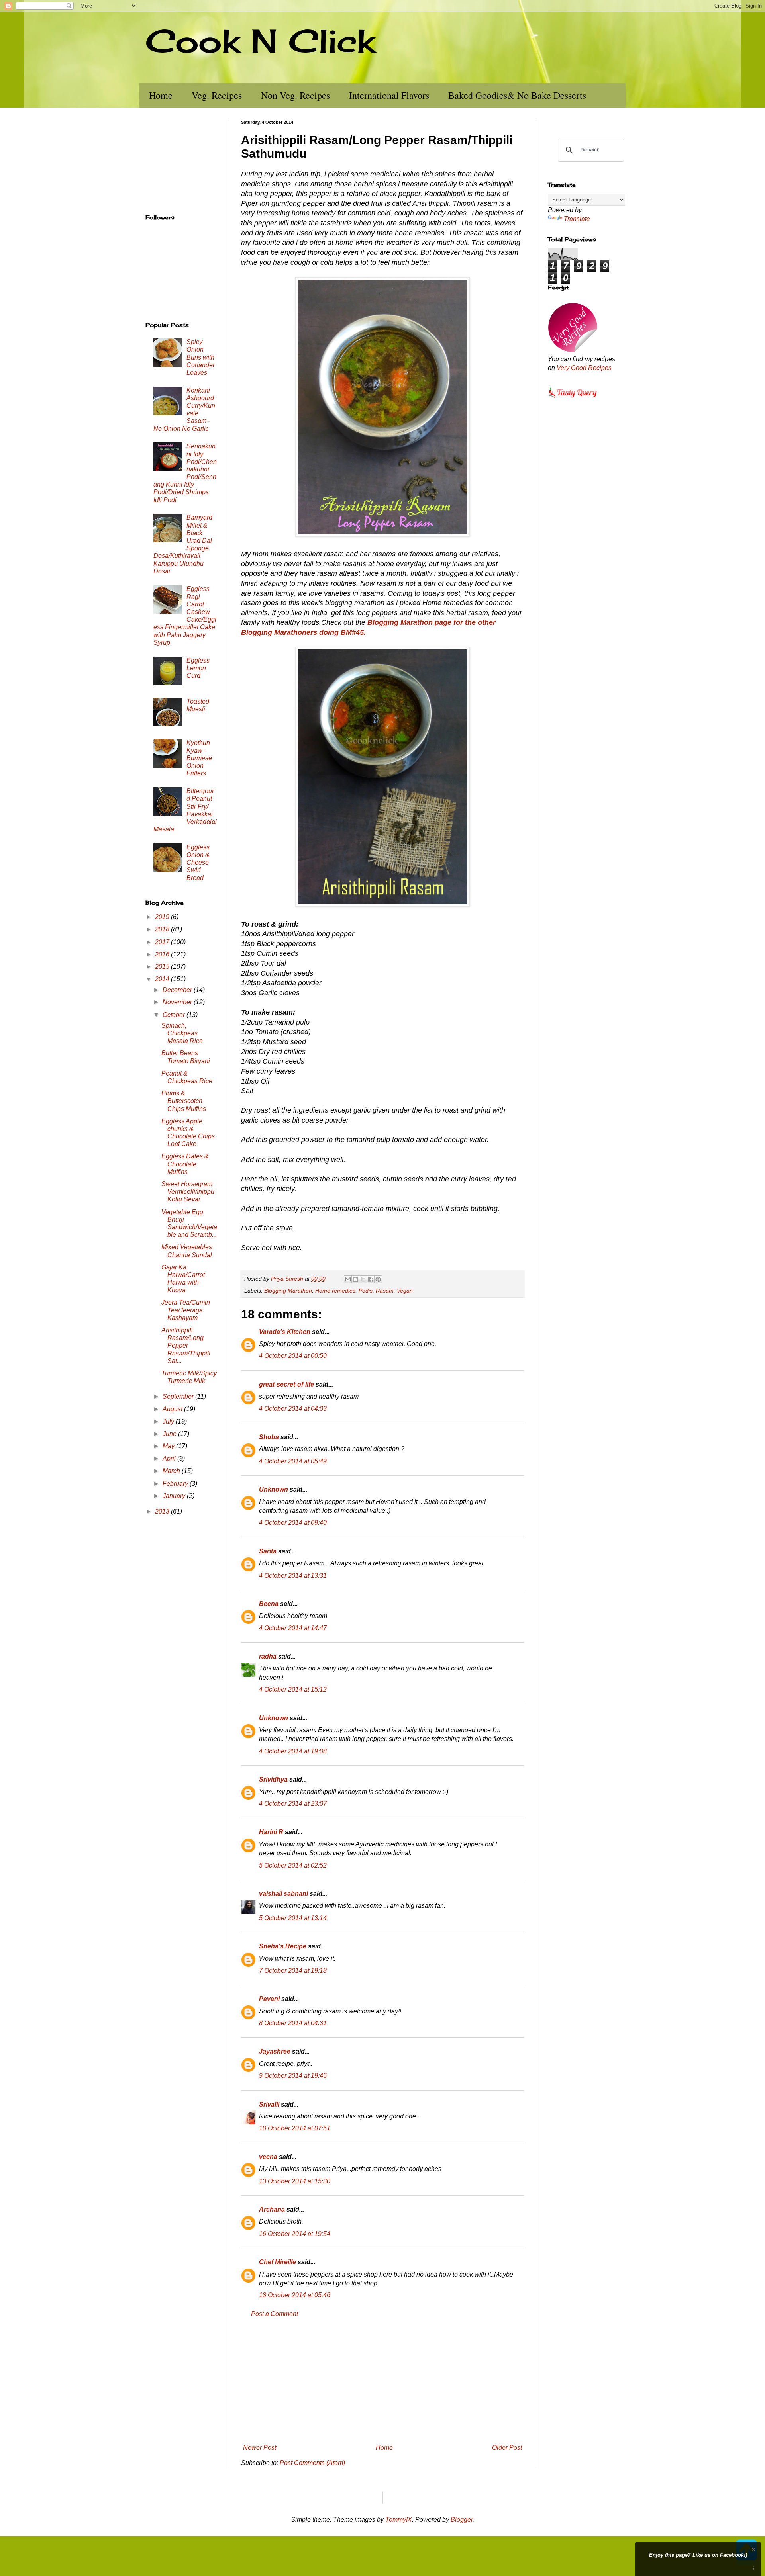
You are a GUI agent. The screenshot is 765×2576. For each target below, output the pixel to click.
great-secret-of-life (286, 1384)
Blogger (462, 2520)
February (176, 1484)
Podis (366, 1291)
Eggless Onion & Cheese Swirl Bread (198, 863)
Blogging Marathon (288, 1291)
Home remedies (335, 1291)
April (170, 1458)
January (175, 1496)
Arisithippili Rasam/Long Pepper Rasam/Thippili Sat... (186, 1346)
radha (268, 1656)
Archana (272, 2209)
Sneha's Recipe (283, 1946)
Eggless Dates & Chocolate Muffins (185, 1164)
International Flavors (389, 95)
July (169, 1421)
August (173, 1409)
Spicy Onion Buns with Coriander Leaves (201, 357)
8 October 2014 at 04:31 (293, 2023)
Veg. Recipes (217, 95)
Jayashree (275, 2051)
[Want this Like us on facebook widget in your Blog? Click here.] (754, 2569)
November (178, 1002)
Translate (577, 219)
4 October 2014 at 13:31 (293, 1576)
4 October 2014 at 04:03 (293, 1409)
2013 (163, 1511)
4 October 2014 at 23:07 (293, 1804)
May (169, 1446)
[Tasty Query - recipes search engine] (573, 399)
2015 (163, 967)
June (170, 1434)
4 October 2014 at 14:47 (293, 1628)
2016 (163, 954)
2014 (163, 979)
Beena (269, 1604)
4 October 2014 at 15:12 (293, 1689)
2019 (163, 917)
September (179, 1396)
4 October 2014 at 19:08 (293, 1751)
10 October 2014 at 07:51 (295, 2128)
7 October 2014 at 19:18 (293, 1971)
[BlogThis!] (355, 1279)
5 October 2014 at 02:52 (293, 1865)
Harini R (271, 1832)
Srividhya (273, 1779)
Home (161, 95)
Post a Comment (275, 2314)
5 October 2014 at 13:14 (293, 1918)
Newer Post (260, 2448)
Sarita (268, 1551)
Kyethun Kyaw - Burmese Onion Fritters (199, 758)
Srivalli (269, 2104)
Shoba (269, 1437)
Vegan (405, 1291)
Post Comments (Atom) (312, 2463)
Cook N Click (260, 41)
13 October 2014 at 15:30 (295, 2181)
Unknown (274, 1489)
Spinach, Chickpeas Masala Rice (182, 1033)
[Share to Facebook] (371, 1279)
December (178, 990)
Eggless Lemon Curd (198, 668)
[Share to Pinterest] (378, 1279)
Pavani (269, 1999)
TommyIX (399, 2520)
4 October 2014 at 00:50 (293, 1356)
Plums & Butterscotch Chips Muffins (184, 1101)
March (172, 1471)
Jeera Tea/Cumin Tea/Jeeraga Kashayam (186, 1310)
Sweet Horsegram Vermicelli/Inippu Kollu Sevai (188, 1192)
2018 (163, 929)
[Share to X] (363, 1279)
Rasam (385, 1291)
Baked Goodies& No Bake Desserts (517, 95)
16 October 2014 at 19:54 (295, 2234)
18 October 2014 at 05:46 (295, 2295)
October (175, 1015)
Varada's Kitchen (285, 1332)
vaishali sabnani (283, 1894)
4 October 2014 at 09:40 (293, 1523)
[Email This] (348, 1279)
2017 (163, 942)
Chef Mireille (278, 2262)
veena (268, 2157)
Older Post (507, 2448)
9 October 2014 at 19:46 (293, 2076)
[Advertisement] (382, 2381)
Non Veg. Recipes (295, 95)
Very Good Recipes (584, 368)
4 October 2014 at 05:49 (293, 1461)
